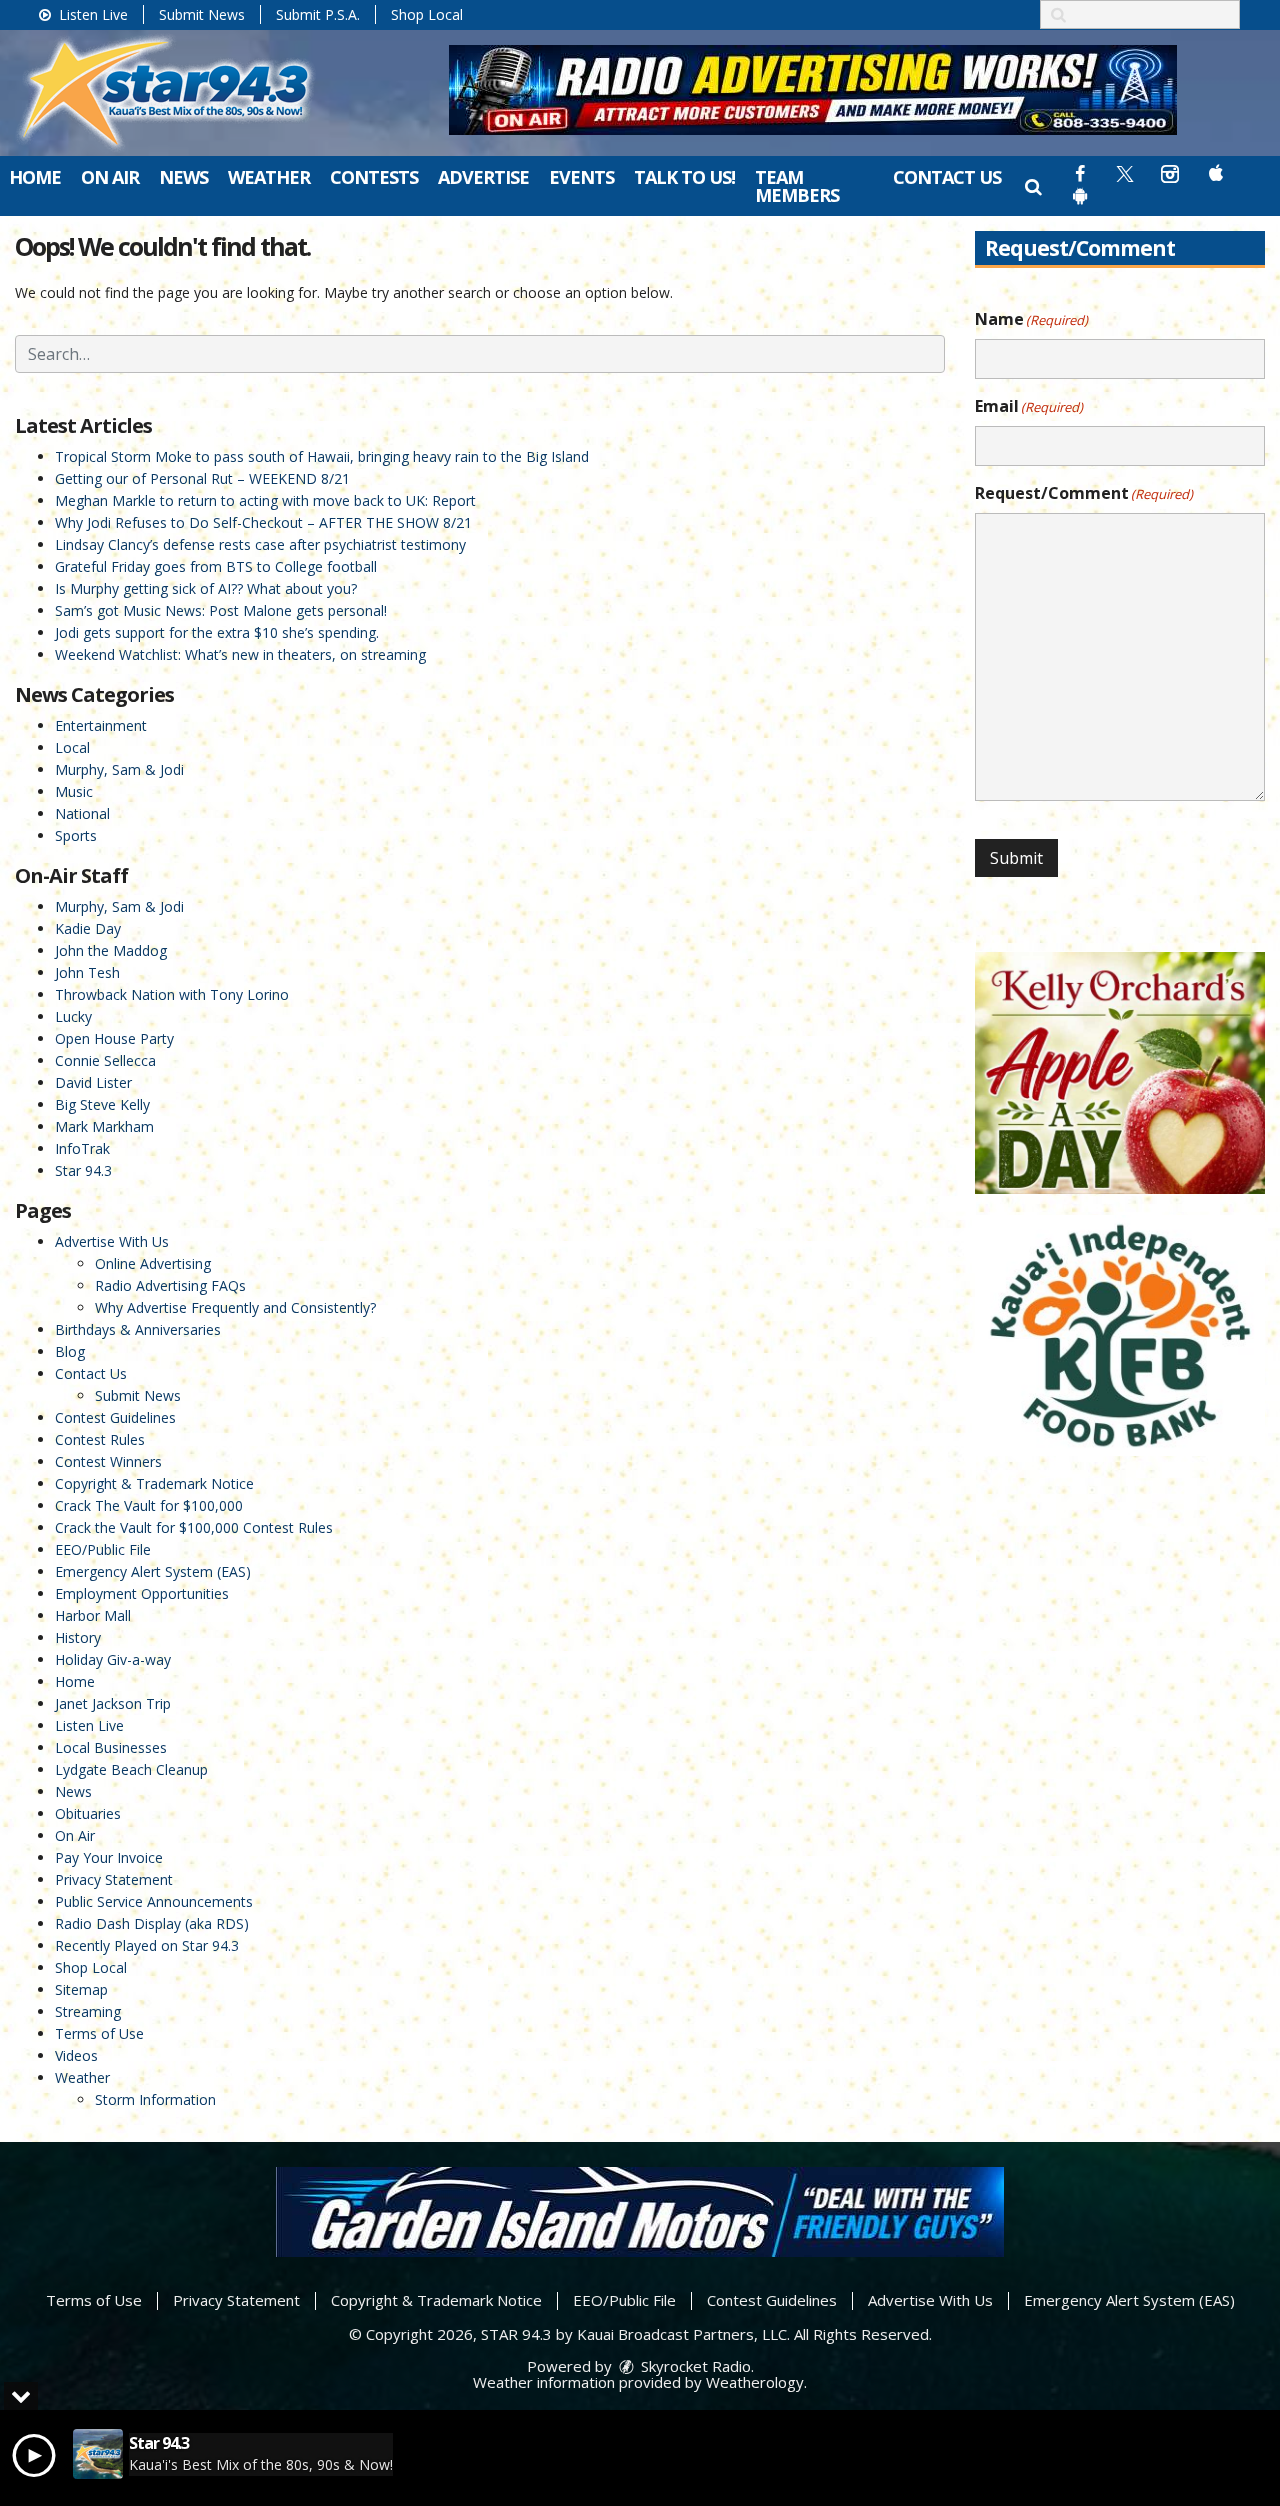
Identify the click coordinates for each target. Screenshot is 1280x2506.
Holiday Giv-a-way (113, 1659)
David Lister (93, 1082)
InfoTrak (82, 1148)
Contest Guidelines (115, 1417)
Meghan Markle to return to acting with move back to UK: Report (265, 500)
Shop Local (427, 14)
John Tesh (87, 972)
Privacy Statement (114, 1879)
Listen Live (91, 14)
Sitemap (81, 1989)
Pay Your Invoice (109, 1857)
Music (74, 791)
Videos (76, 2055)
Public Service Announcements (154, 1901)
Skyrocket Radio (694, 2366)
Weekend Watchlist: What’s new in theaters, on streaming (240, 654)
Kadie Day (88, 928)
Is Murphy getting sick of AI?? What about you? (206, 588)
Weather (269, 177)
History (78, 1637)
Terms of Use (99, 2033)
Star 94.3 (83, 1170)
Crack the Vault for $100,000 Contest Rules (194, 1527)
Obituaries (88, 1813)
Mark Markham (104, 1126)
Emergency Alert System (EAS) (153, 1571)
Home (35, 177)
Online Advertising (153, 1263)
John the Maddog (111, 950)
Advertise (483, 177)
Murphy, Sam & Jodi (119, 769)
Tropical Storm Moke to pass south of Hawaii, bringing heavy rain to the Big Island (322, 456)
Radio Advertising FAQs (170, 1285)
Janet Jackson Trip (113, 1703)
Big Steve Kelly (102, 1104)
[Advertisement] (813, 90)
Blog (70, 1351)
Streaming (88, 2011)
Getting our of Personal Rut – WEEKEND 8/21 (202, 478)
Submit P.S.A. (318, 14)
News (183, 177)
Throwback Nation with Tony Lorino (172, 994)
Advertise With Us (112, 1241)
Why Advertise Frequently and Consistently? (235, 1307)
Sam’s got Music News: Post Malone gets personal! (221, 610)
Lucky (73, 1016)
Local (72, 747)
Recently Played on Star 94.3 (147, 1945)
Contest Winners (108, 1461)
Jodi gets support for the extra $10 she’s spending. (217, 632)
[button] (1033, 186)
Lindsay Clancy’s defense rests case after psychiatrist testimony (260, 544)
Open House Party (114, 1038)
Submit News (202, 14)
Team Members (797, 186)
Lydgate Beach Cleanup (131, 1769)
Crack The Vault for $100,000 (149, 1505)
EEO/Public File (103, 1549)
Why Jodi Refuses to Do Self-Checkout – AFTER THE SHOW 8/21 (263, 522)
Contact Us (947, 177)
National (82, 813)
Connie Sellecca (105, 1060)
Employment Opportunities (142, 1593)
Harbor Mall (93, 1615)
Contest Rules (100, 1439)
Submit (1016, 858)
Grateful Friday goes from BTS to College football (216, 566)
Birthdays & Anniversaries (138, 1329)
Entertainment (101, 725)
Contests (374, 177)
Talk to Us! (684, 177)
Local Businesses (111, 1747)
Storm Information (155, 2099)
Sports (76, 835)
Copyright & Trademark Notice (154, 1483)
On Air (110, 177)
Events (581, 177)
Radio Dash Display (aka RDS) (152, 1923)
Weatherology (755, 2382)
